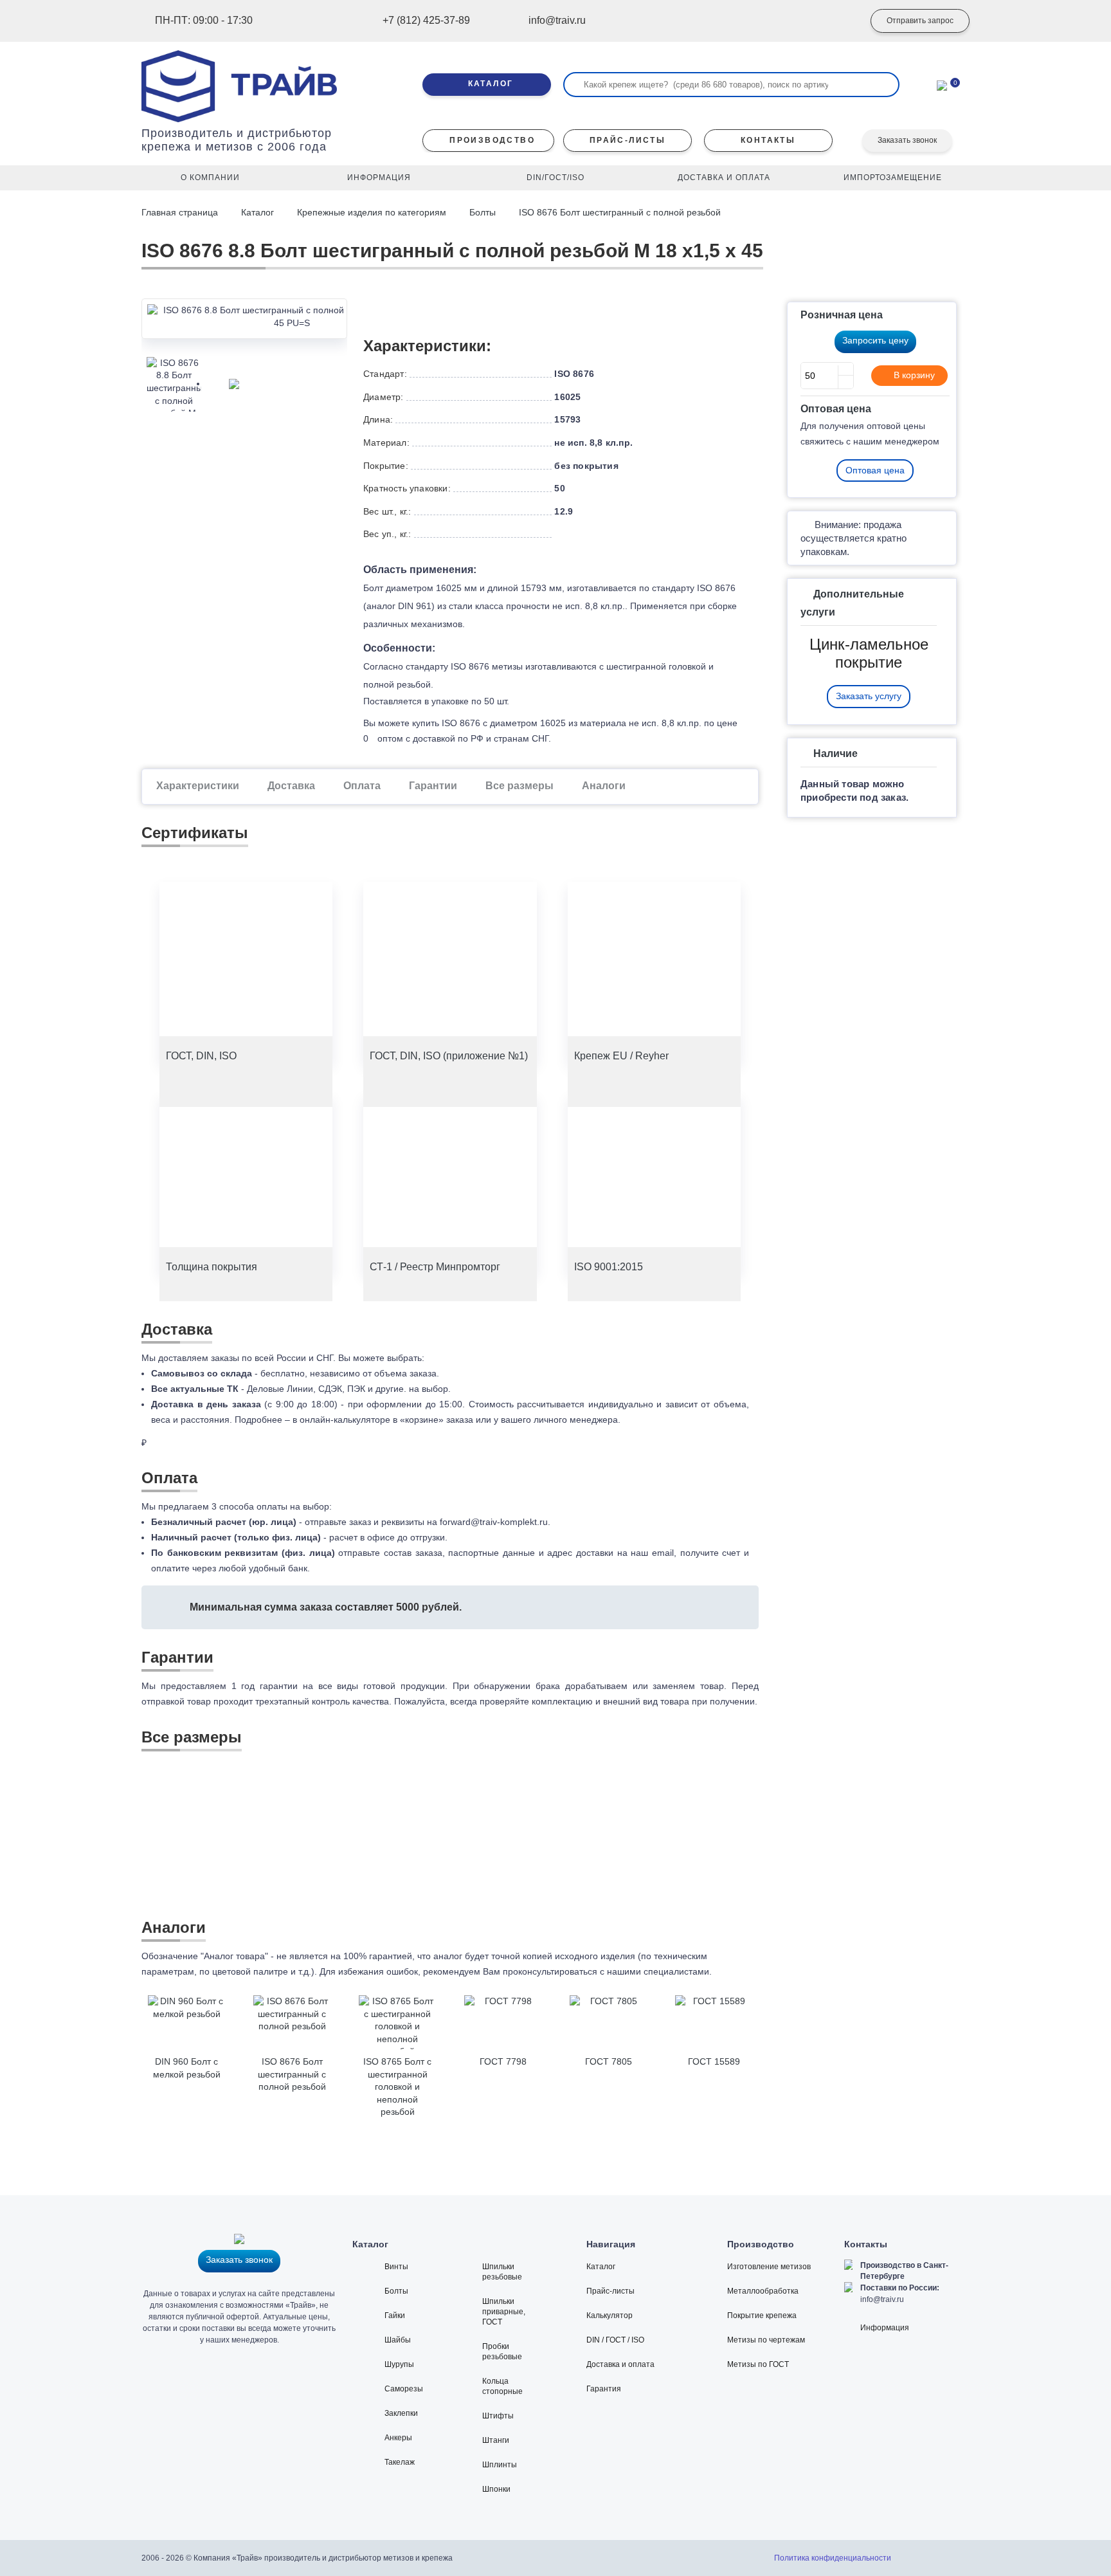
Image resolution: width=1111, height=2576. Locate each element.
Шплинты (500, 2465)
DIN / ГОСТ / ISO (615, 2340)
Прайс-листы (610, 2291)
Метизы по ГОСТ (758, 2364)
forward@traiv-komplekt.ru (494, 1522)
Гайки (395, 2316)
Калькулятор (610, 2316)
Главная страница (181, 212)
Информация (885, 2328)
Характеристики (198, 786)
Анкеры (398, 2438)
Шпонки (496, 2489)
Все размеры (519, 786)
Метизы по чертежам (766, 2340)
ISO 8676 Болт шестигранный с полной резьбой (620, 212)
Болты (483, 212)
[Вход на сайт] (835, 21)
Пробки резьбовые (502, 2352)
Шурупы (399, 2364)
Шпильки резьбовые (502, 2272)
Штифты (498, 2416)
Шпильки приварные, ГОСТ (504, 2312)
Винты (396, 2267)
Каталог (257, 212)
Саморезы (404, 2389)
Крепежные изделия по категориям (372, 212)
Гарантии (433, 786)
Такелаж (400, 2462)
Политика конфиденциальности (833, 2558)
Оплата (362, 786)
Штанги (496, 2440)
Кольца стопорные (502, 2386)
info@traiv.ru (882, 2299)
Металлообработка (763, 2291)
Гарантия (604, 2389)
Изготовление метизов (769, 2267)
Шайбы (398, 2340)
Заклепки (401, 2413)
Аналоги (604, 786)
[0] (942, 84)
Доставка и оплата (620, 2364)
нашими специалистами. (659, 1971)
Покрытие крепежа (762, 2316)
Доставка (291, 786)
